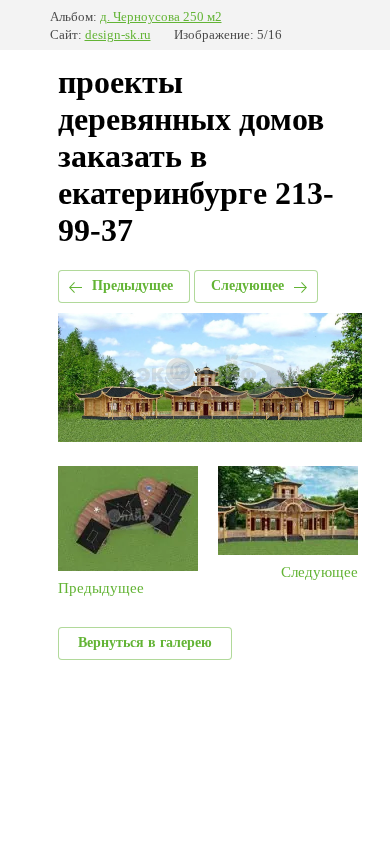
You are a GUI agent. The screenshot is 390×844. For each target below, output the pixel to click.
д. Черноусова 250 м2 (161, 16)
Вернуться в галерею (145, 642)
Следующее (247, 285)
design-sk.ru (118, 34)
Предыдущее (132, 285)
